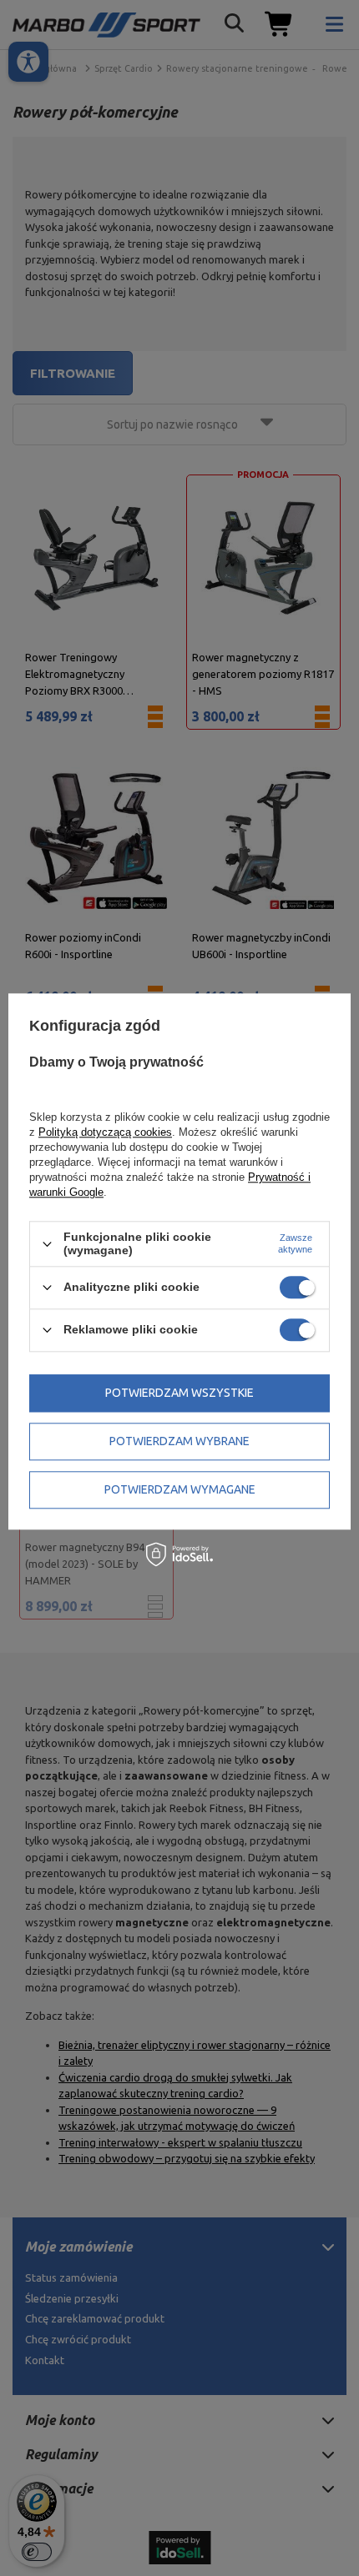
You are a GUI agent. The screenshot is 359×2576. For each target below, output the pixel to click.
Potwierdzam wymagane (180, 1489)
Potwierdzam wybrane (179, 1441)
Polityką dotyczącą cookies (105, 1133)
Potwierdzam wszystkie (179, 1393)
